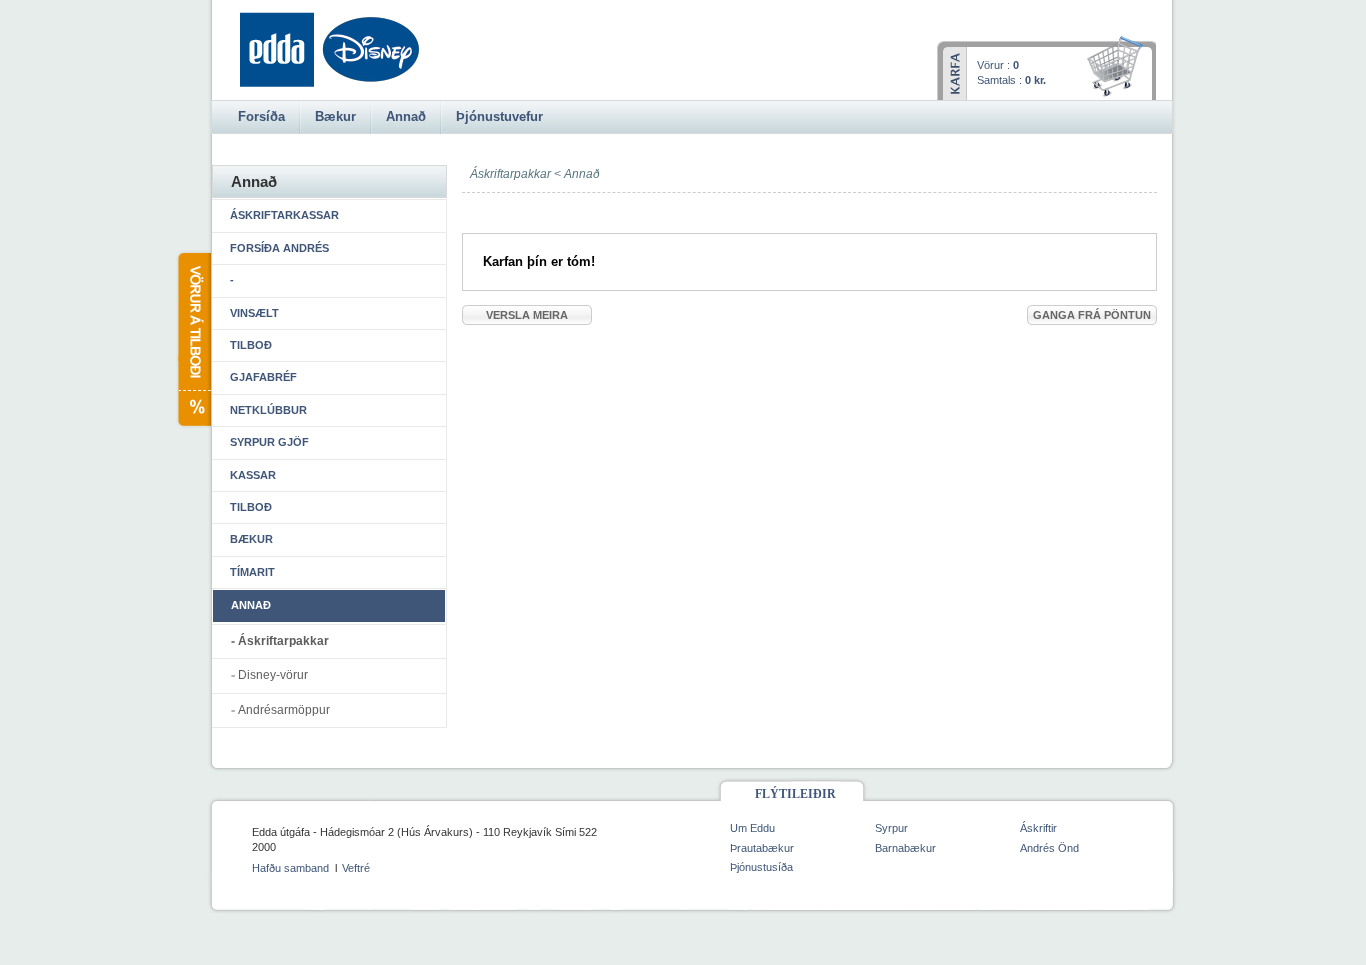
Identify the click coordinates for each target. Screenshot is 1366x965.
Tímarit (252, 572)
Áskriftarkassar (284, 215)
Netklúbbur (268, 410)
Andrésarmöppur (284, 710)
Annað (582, 174)
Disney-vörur (273, 675)
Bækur (251, 539)
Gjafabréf (263, 377)
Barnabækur (905, 848)
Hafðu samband (290, 868)
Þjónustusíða (761, 867)
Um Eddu (752, 828)
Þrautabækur (762, 848)
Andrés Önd (1049, 848)
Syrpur (891, 828)
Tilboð (251, 345)
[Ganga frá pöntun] (1118, 68)
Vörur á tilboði (193, 339)
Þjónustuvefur (499, 116)
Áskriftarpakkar (283, 641)
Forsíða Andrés (279, 248)
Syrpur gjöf (269, 442)
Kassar (253, 475)
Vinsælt (254, 313)
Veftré (356, 868)
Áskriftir (1038, 828)
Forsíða (261, 116)
